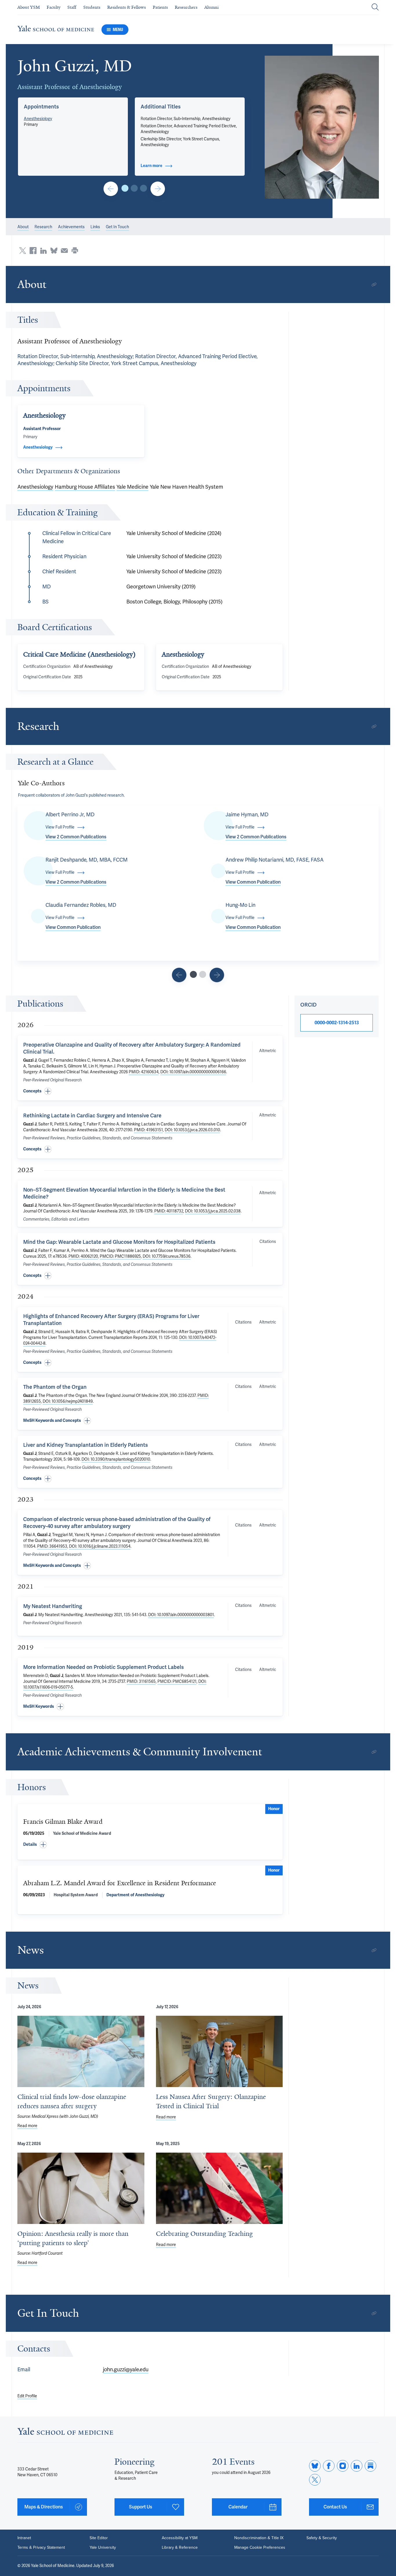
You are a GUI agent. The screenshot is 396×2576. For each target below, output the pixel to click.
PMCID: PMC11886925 (120, 1256)
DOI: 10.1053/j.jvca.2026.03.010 (192, 1130)
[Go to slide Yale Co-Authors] (193, 974)
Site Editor (99, 2538)
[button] (322, 127)
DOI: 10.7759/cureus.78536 (167, 1256)
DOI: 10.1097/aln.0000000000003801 (181, 1615)
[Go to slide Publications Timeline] (179, 975)
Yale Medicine (132, 487)
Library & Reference (180, 2547)
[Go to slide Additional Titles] (134, 188)
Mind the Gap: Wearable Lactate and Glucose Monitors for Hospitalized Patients (119, 1242)
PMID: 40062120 (83, 1256)
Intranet (24, 2538)
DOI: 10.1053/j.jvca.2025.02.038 (213, 1211)
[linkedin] (357, 2466)
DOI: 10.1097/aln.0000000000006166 (193, 1072)
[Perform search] (375, 7)
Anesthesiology (38, 119)
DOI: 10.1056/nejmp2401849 (68, 1401)
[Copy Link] (374, 284)
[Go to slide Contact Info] (111, 189)
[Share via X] (23, 251)
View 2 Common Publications (76, 837)
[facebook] (329, 2466)
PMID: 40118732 (169, 1211)
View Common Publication (253, 882)
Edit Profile (27, 2396)
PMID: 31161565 (141, 1682)
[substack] (370, 2466)
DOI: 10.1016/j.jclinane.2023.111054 (100, 1546)
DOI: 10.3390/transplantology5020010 (116, 1459)
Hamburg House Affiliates (85, 487)
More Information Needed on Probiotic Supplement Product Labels (103, 1667)
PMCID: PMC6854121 (177, 1682)
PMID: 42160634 (144, 1072)
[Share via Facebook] (33, 251)
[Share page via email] (64, 251)
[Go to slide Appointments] (125, 188)
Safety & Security (322, 2538)
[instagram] (343, 2466)
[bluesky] (315, 2466)
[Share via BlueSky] (54, 251)
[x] (315, 2480)
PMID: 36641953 (52, 1546)
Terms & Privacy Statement (41, 2547)
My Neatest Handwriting (53, 1606)
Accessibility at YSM (180, 2538)
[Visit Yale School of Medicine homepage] (65, 2433)
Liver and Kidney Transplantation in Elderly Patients (86, 1445)
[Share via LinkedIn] (43, 251)
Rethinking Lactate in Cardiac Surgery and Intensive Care (92, 1116)
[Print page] (75, 251)
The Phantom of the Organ (55, 1387)
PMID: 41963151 (148, 1130)
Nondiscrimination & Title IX (259, 2538)
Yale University (103, 2547)
